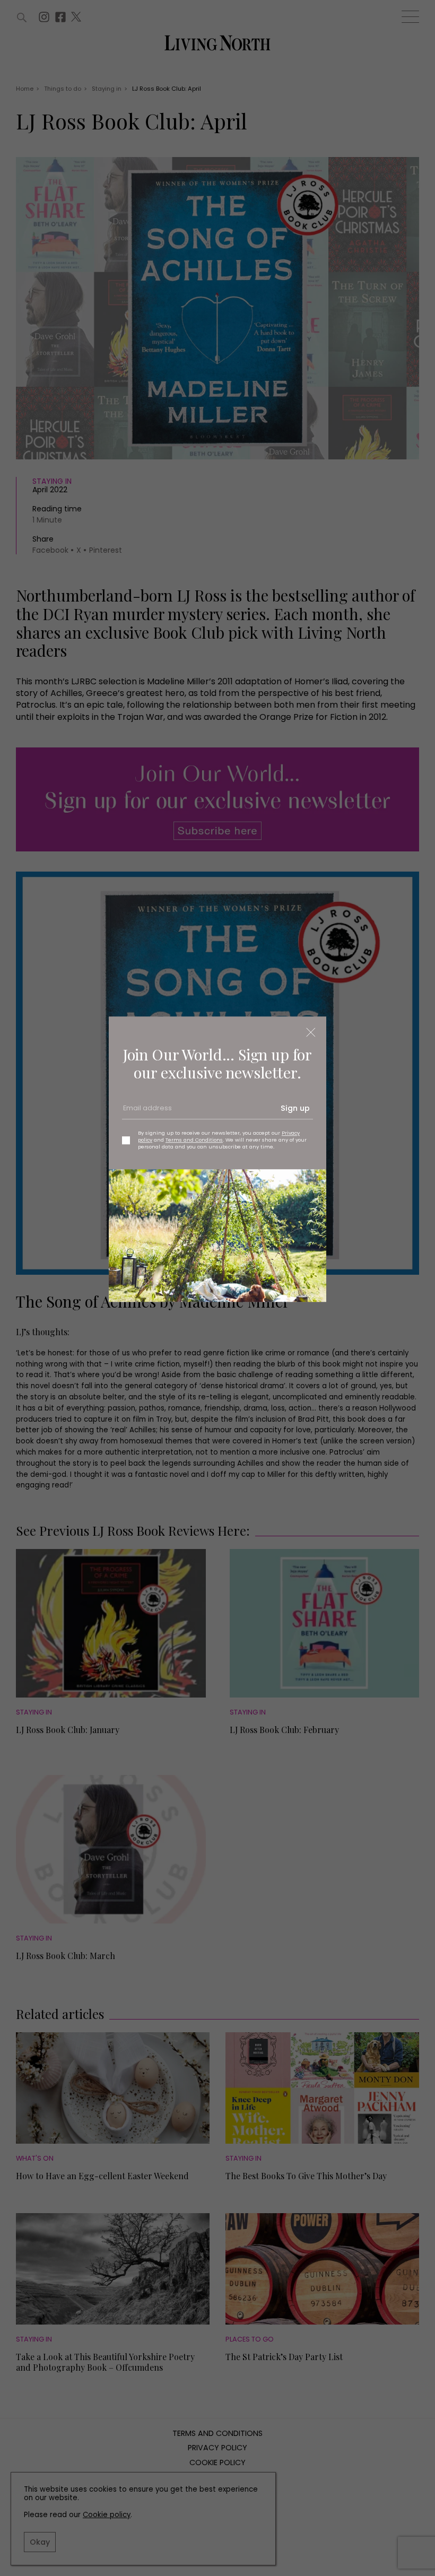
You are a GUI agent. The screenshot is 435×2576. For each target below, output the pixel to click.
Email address (146, 1112)
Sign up (295, 1108)
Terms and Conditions (194, 1140)
